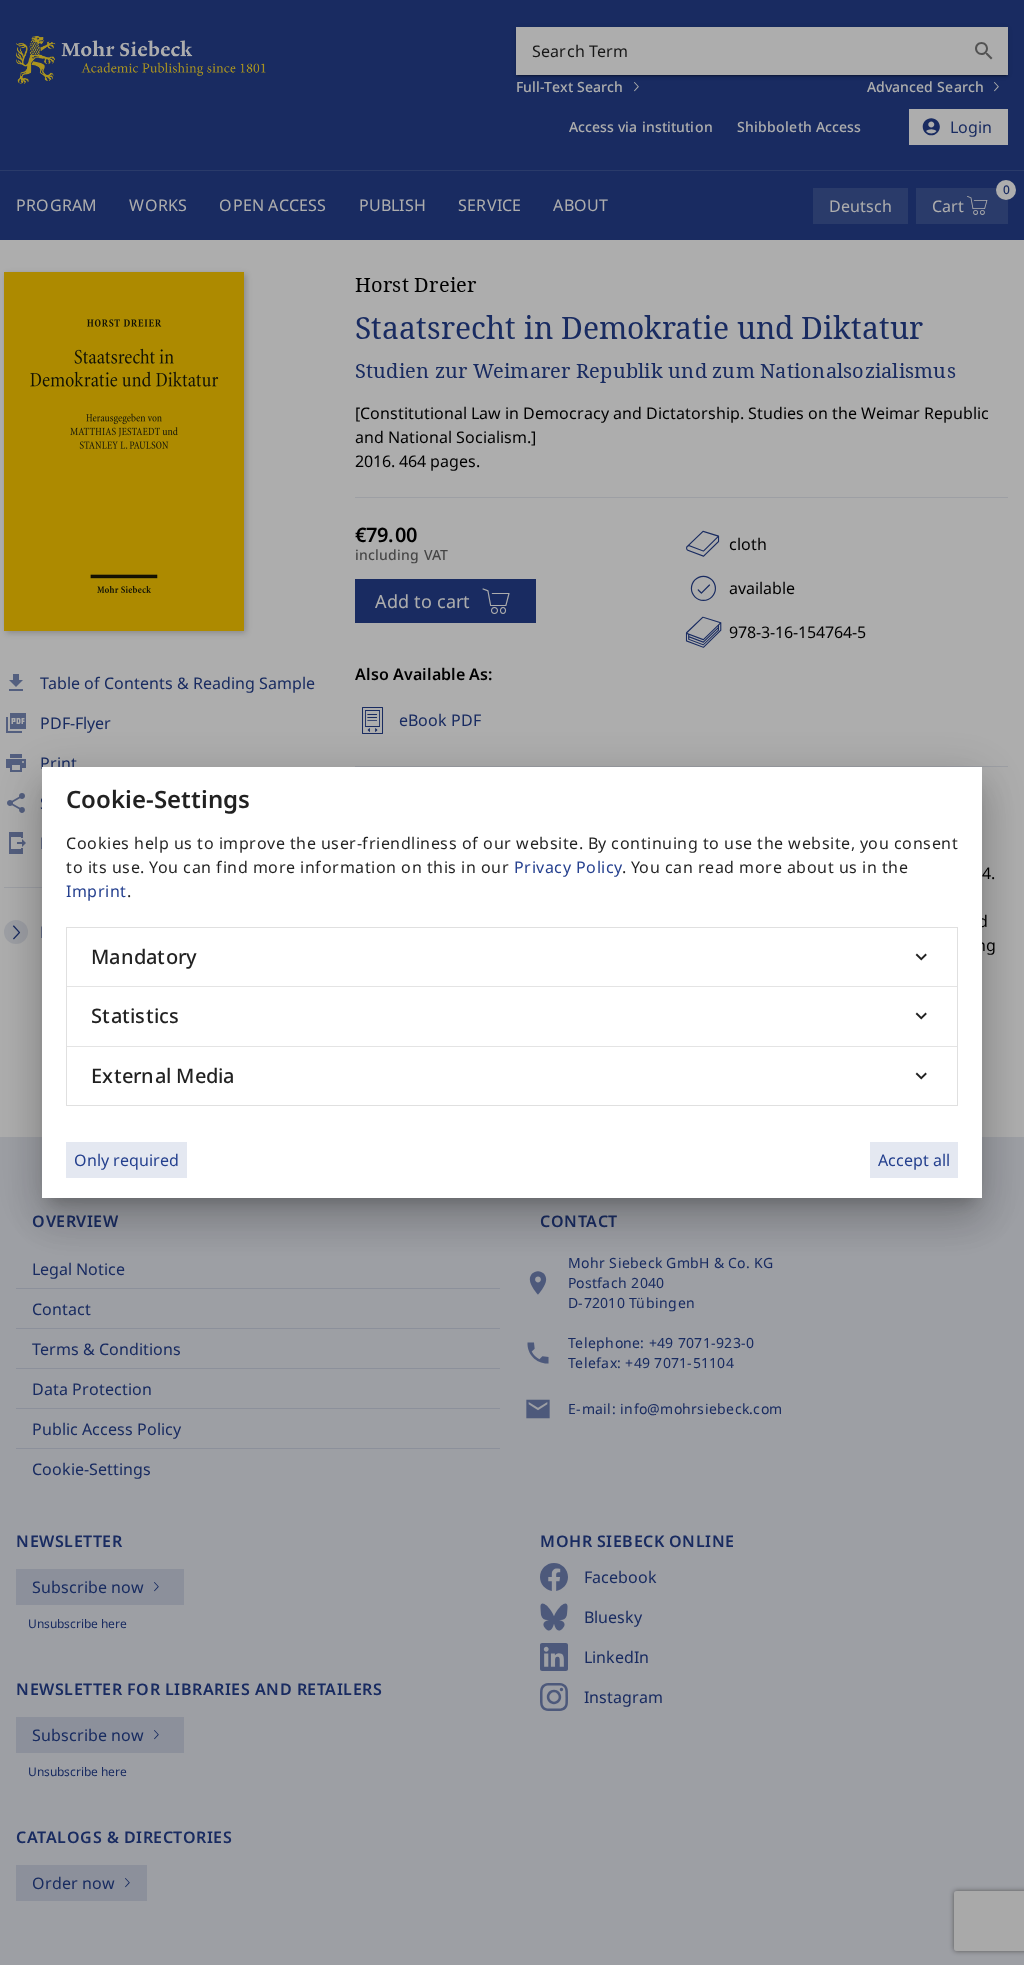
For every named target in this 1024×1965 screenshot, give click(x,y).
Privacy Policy (568, 867)
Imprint (96, 891)
